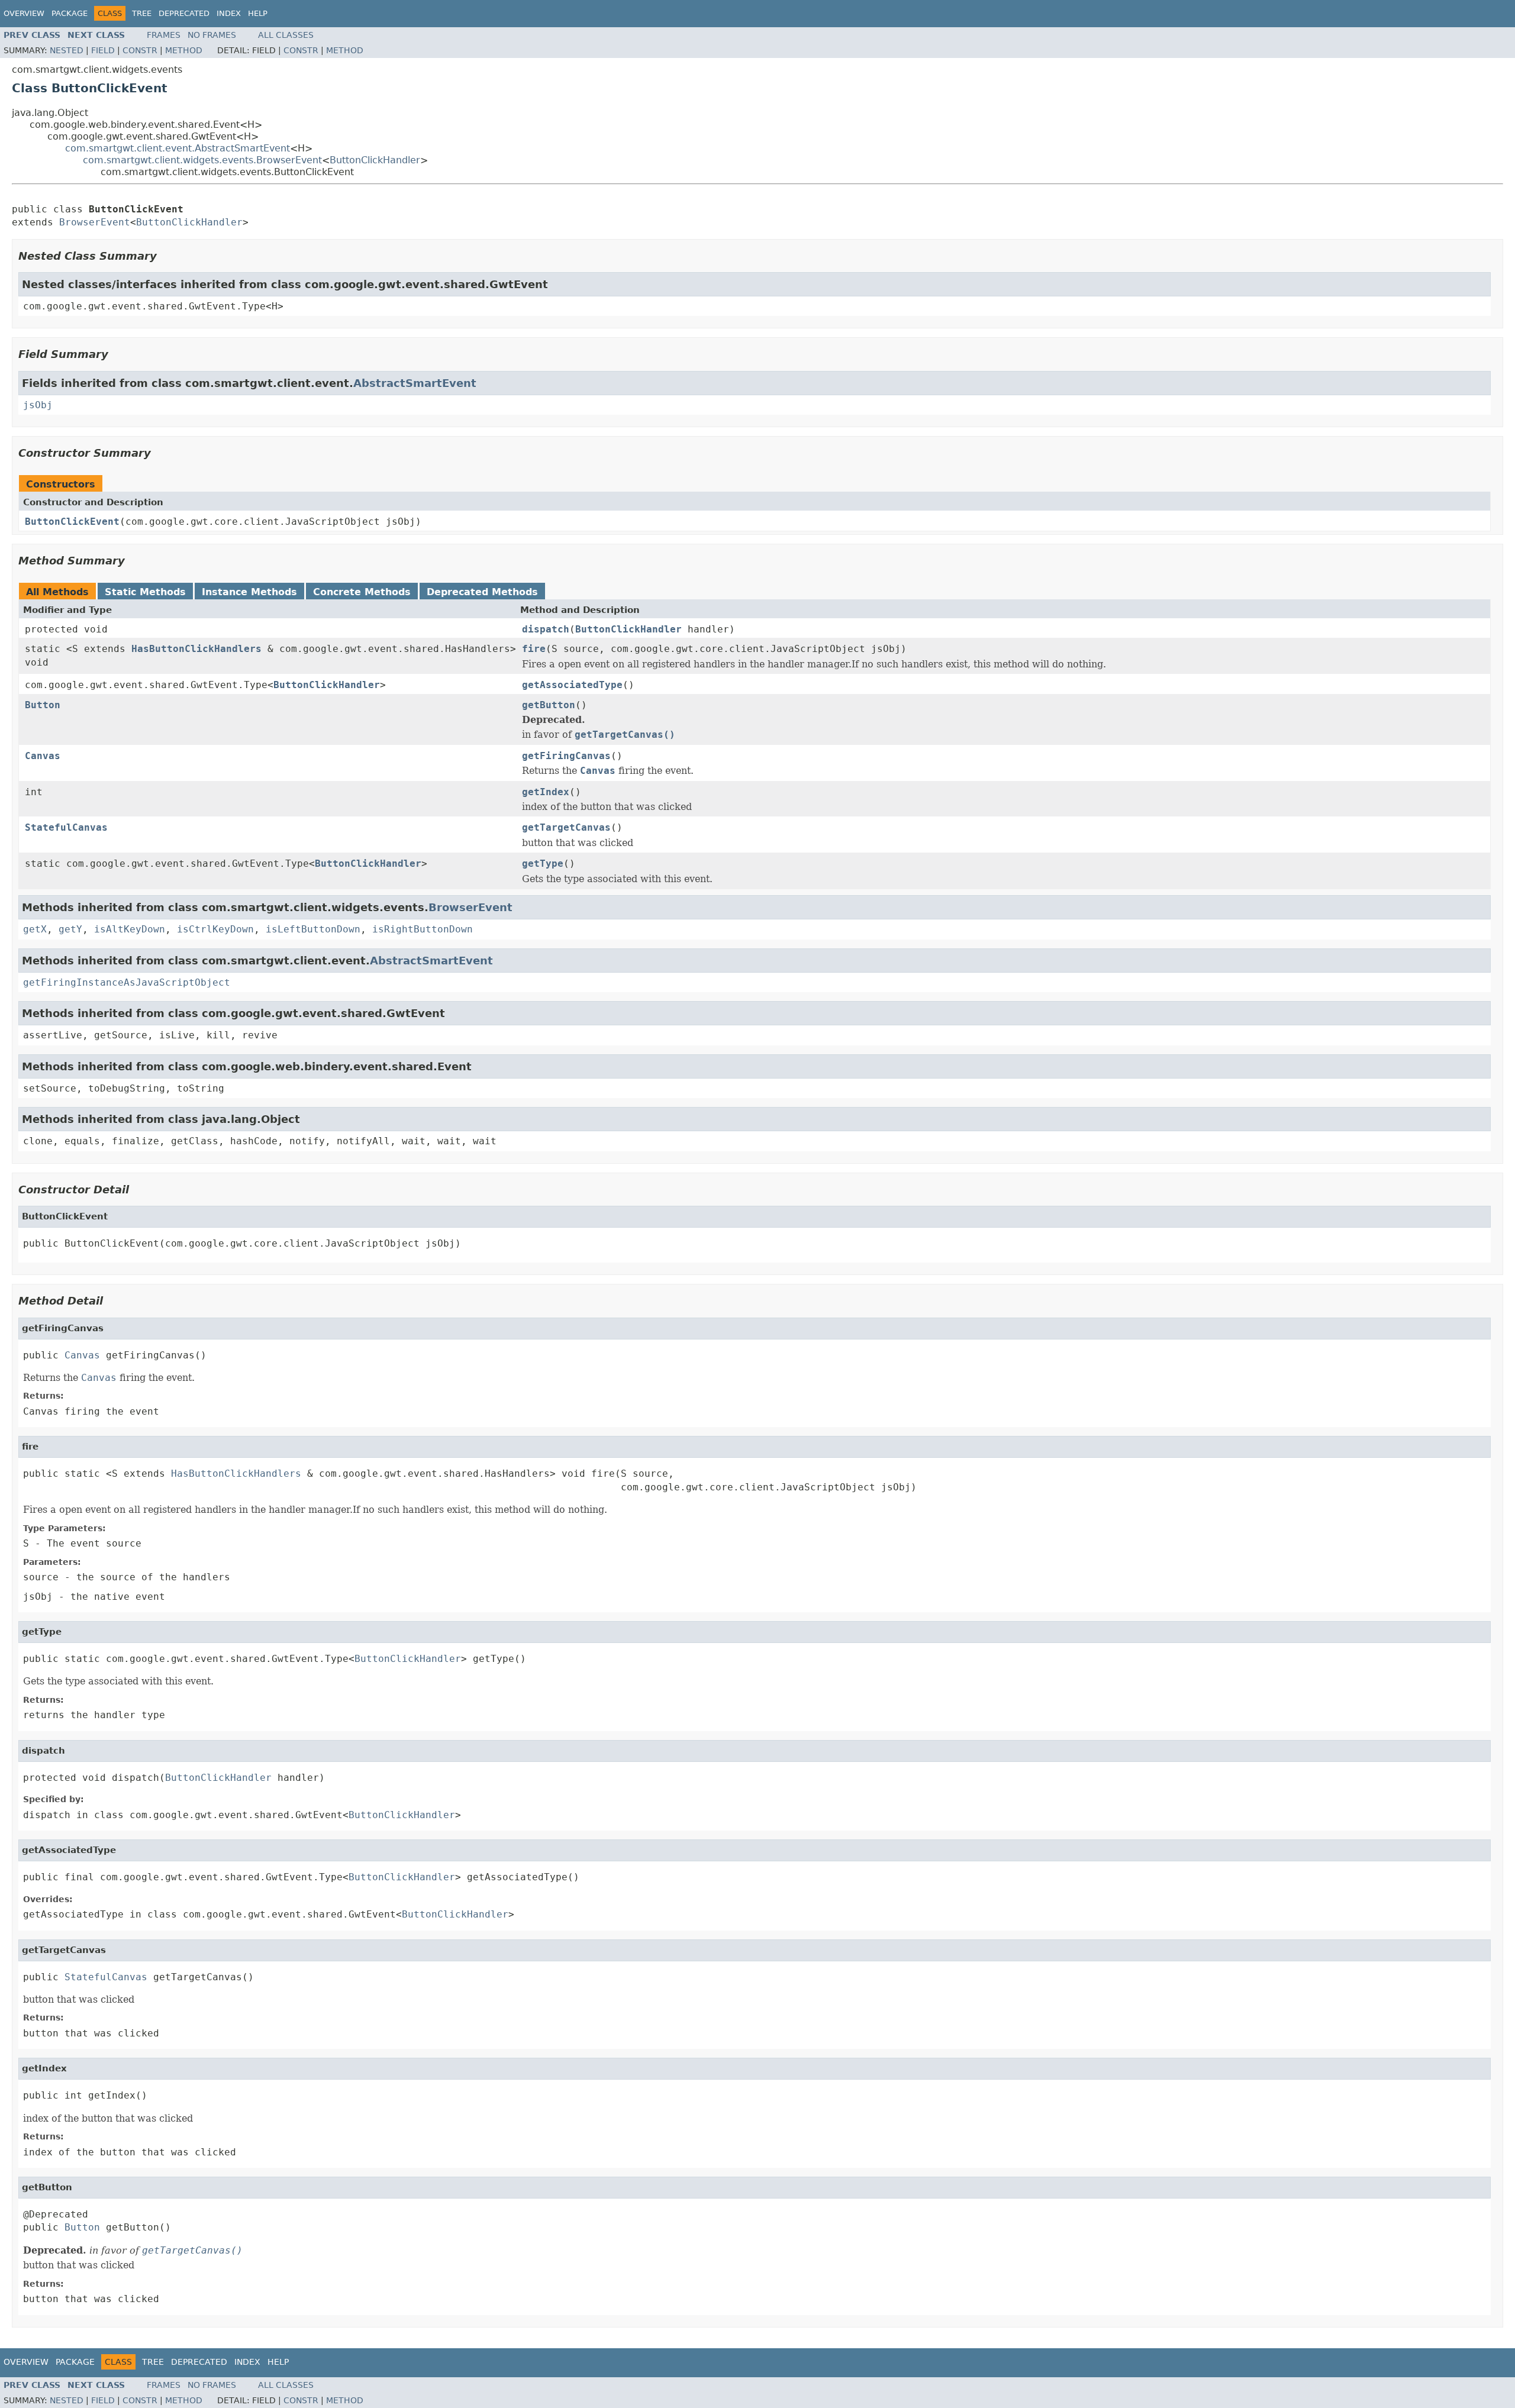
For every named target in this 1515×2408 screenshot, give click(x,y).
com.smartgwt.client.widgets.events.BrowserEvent (202, 160)
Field (103, 50)
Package (70, 13)
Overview (24, 13)
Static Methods (145, 592)
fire (534, 649)
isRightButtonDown (423, 929)
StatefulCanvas (66, 827)
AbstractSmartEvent (415, 383)
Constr (140, 50)
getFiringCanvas (566, 756)
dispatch (546, 629)
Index (229, 13)
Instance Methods (249, 592)
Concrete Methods (362, 592)
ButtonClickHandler (375, 160)
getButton (549, 705)
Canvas (43, 756)
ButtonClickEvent (72, 522)
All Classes (286, 35)
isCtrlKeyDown (215, 929)
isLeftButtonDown (313, 929)
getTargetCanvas (566, 827)
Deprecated (184, 13)
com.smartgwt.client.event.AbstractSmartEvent (178, 148)
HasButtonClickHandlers (196, 649)
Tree (142, 13)
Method (184, 50)
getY (70, 929)
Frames (164, 35)
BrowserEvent (95, 222)
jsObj (38, 405)
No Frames (212, 35)
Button (43, 705)
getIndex (546, 792)
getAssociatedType (572, 685)
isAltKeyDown (130, 929)
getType (543, 864)
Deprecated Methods (482, 592)
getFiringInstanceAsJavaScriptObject (127, 982)
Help (258, 13)
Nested (67, 50)
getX (35, 929)
